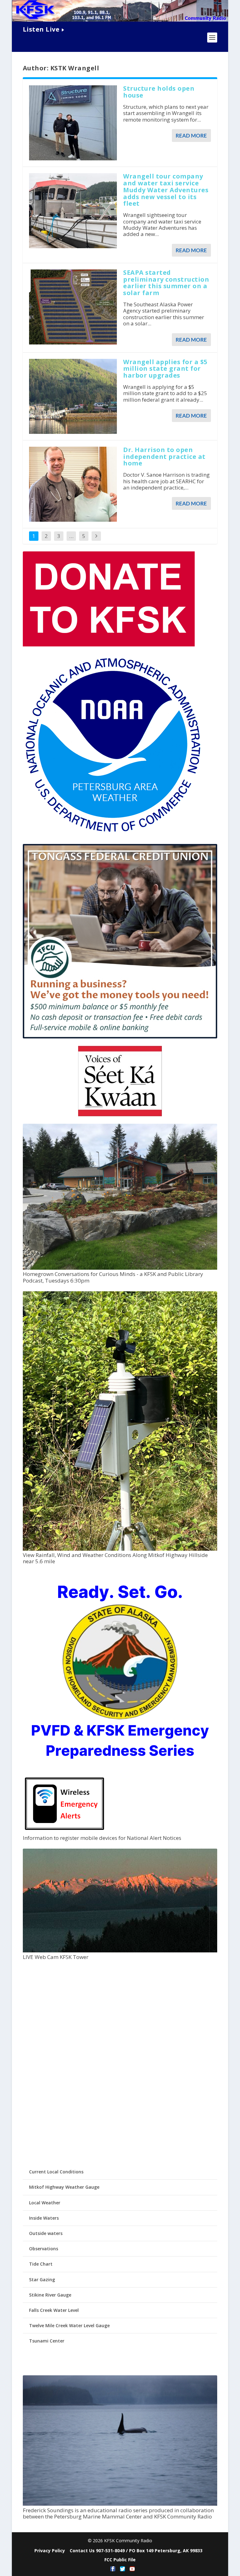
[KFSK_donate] (109, 645)
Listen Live (41, 29)
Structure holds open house (159, 92)
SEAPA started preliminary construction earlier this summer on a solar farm (166, 283)
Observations (44, 2249)
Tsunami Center (47, 2341)
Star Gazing (42, 2280)
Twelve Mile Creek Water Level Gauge (69, 2325)
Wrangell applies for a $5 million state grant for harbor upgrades (165, 369)
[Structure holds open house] (73, 123)
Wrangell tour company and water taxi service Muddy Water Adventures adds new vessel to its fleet (166, 190)
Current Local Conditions (56, 2172)
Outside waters (46, 2233)
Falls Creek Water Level (54, 2310)
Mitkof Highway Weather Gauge (64, 2187)
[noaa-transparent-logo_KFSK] (113, 833)
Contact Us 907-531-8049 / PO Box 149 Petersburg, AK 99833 (136, 2551)
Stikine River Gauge (50, 2295)
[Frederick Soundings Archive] (120, 2504)
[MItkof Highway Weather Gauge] (120, 1549)
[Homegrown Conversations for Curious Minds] (120, 1268)
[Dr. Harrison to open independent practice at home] (73, 484)
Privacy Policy (50, 2551)
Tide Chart (41, 2264)
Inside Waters (44, 2218)
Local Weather (45, 2203)
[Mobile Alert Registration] (65, 1832)
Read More (191, 136)
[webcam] (120, 1951)
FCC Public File (120, 2560)
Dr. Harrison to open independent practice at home (164, 457)
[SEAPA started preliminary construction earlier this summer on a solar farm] (73, 307)
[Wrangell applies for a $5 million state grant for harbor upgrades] (73, 396)
